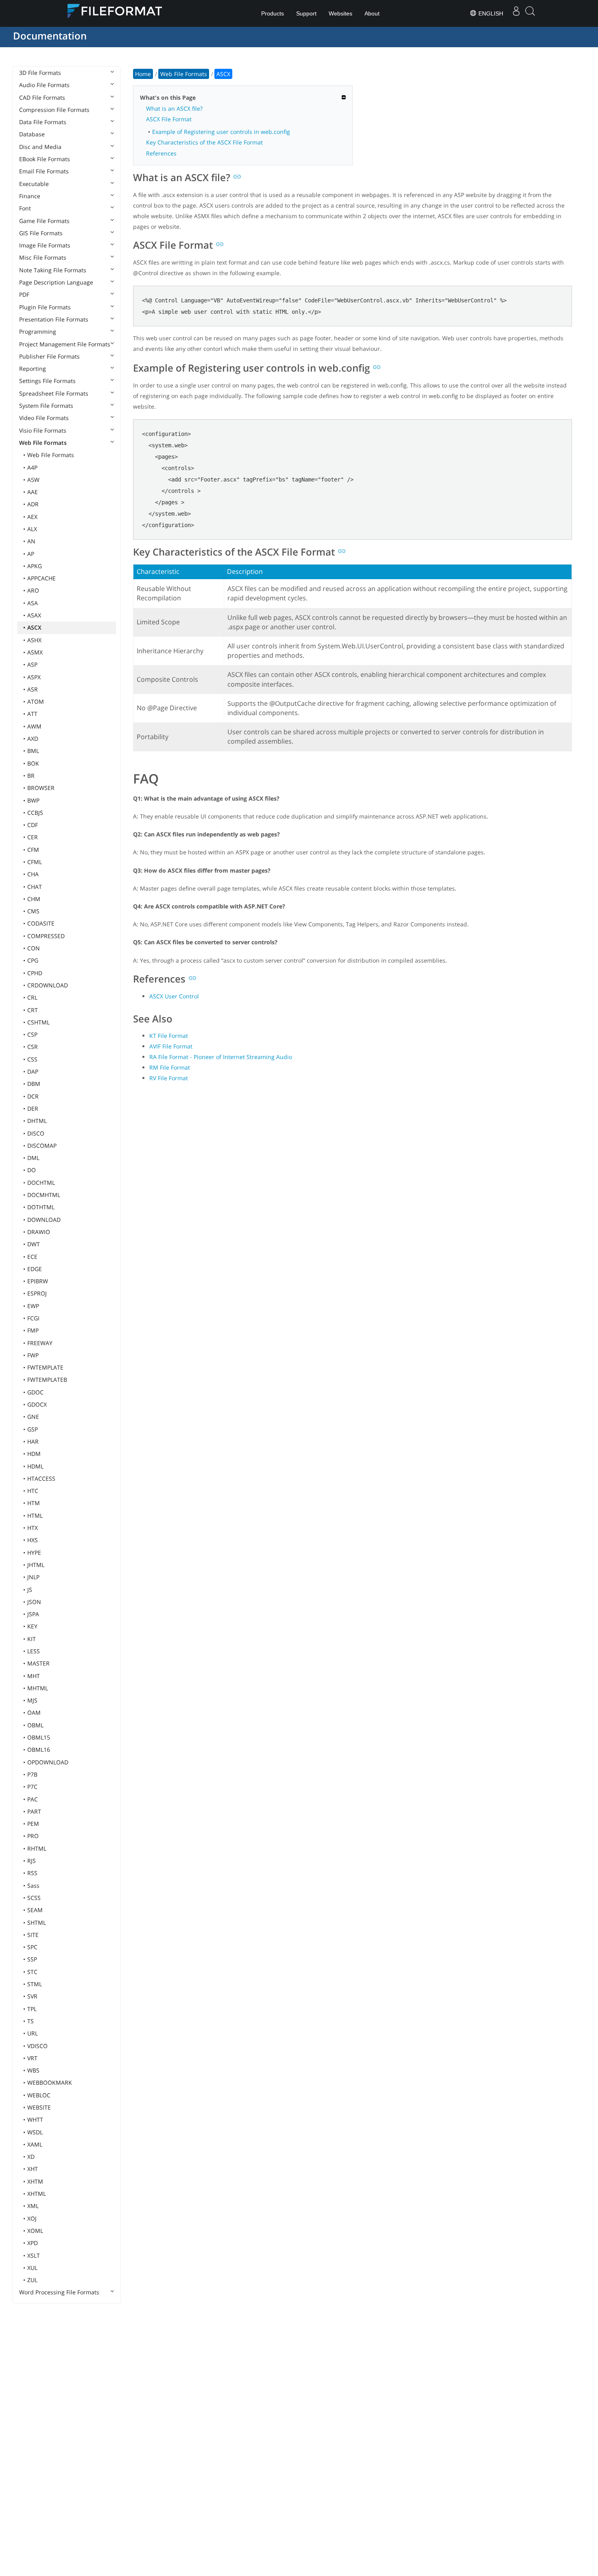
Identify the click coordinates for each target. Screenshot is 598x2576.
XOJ (32, 2218)
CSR (33, 1047)
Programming (38, 332)
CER (33, 837)
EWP (33, 1306)
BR (31, 776)
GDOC (35, 1392)
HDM (34, 1454)
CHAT (35, 887)
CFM (33, 850)
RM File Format (170, 1067)
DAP (33, 1071)
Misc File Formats (43, 257)
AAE (33, 492)
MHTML (38, 1688)
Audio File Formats (44, 85)
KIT (32, 1639)
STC (32, 1972)
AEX (32, 517)
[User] (516, 13)
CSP (32, 1034)
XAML (35, 2144)
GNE (33, 1417)
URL (33, 2033)
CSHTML (38, 1022)
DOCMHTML (44, 1195)
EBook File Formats (45, 159)
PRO (33, 1836)
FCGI (33, 1318)
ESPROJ (37, 1293)
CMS (33, 911)
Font (25, 208)
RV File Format (169, 1078)
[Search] (530, 14)
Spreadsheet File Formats (54, 393)
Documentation (50, 36)
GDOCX (37, 1404)
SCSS (34, 1898)
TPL (32, 2009)
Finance (30, 196)
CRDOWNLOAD (48, 985)
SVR (32, 1996)
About (372, 13)
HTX (33, 1528)
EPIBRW (38, 1281)
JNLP (33, 1577)
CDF (33, 825)
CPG (33, 960)
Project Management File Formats (65, 344)
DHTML (37, 1121)
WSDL (35, 2132)
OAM (34, 1713)
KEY (32, 1626)
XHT (33, 2169)
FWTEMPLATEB (47, 1380)
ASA (33, 603)
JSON (34, 1602)
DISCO (36, 1133)
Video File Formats (44, 418)
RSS (32, 1873)
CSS (32, 1059)
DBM (34, 1084)
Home (143, 74)
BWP (33, 800)
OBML (35, 1725)
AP (31, 554)
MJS (32, 1700)
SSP (32, 1959)
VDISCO (37, 2046)
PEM (33, 1824)
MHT (34, 1676)
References (161, 153)
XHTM (35, 2181)
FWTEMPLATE (45, 1367)
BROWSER (41, 788)
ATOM (36, 701)
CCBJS (35, 813)
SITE (33, 1935)
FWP (33, 1355)
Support (306, 13)
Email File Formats (44, 171)
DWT (34, 1244)
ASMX (35, 652)
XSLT (34, 2255)
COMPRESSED (46, 936)
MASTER (38, 1663)
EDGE (35, 1269)
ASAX (34, 615)
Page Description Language (56, 282)
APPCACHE (41, 578)
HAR (33, 1441)
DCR (33, 1096)
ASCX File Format (169, 119)
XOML (35, 2231)
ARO (33, 590)
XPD (33, 2243)
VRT (32, 2058)
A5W (33, 480)
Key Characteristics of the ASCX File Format (204, 142)
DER (33, 1109)
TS (31, 2021)
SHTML (37, 1923)
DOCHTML (41, 1183)
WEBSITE (39, 2107)
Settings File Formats (47, 381)
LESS (34, 1651)
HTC (33, 1491)
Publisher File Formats (49, 356)
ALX (32, 529)
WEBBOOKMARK (50, 2082)
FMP (33, 1330)
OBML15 (39, 1737)
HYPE (34, 1553)
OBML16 (39, 1750)
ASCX (34, 627)
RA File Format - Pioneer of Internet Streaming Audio (221, 1057)
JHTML (36, 1565)
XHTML (37, 2194)
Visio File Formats (43, 430)
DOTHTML (41, 1207)
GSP (33, 1429)
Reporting (33, 369)
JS (30, 1590)
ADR (33, 504)
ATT (32, 714)
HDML (35, 1466)
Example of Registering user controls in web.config (221, 132)
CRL (32, 997)
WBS (33, 2070)
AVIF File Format (171, 1046)
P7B (32, 1774)
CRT (33, 1010)
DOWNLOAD (44, 1220)
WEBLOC (39, 2095)
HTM (34, 1503)
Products (273, 13)
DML (33, 1158)
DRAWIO (39, 1232)
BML (33, 751)
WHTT (35, 2120)
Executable (34, 184)
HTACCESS (41, 1478)
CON (34, 948)
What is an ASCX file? (174, 108)
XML (33, 2206)
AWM (34, 726)
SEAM (35, 1910)
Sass (33, 1885)
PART (34, 1811)
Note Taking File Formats (53, 270)
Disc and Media (40, 147)
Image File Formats (45, 245)
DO (32, 1170)
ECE (32, 1257)
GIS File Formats (41, 233)
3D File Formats (40, 73)
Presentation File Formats (54, 319)
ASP (32, 664)
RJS (32, 1861)
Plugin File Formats (45, 307)
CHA (33, 874)
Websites (340, 13)
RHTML (37, 1848)
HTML (35, 1516)
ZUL (32, 2280)
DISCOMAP (42, 1146)
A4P (32, 467)
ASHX (34, 640)
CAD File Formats (42, 97)
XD (31, 2157)
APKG (35, 566)
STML (35, 1984)
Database (32, 134)
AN (31, 541)
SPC (32, 1947)
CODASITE (41, 923)
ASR (33, 689)
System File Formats (46, 406)
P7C (32, 1787)
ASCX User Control (174, 996)
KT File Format (169, 1036)
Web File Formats (43, 443)
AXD (33, 739)
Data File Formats (43, 122)
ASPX (34, 677)
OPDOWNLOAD (48, 1762)
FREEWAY (40, 1343)
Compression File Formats (54, 110)
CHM (34, 899)
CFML (35, 862)
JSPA (33, 1614)
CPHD (35, 973)
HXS (33, 1540)
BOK (33, 763)
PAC (33, 1799)
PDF (24, 294)
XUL (32, 2268)
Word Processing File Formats (59, 2292)
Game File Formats (44, 221)
